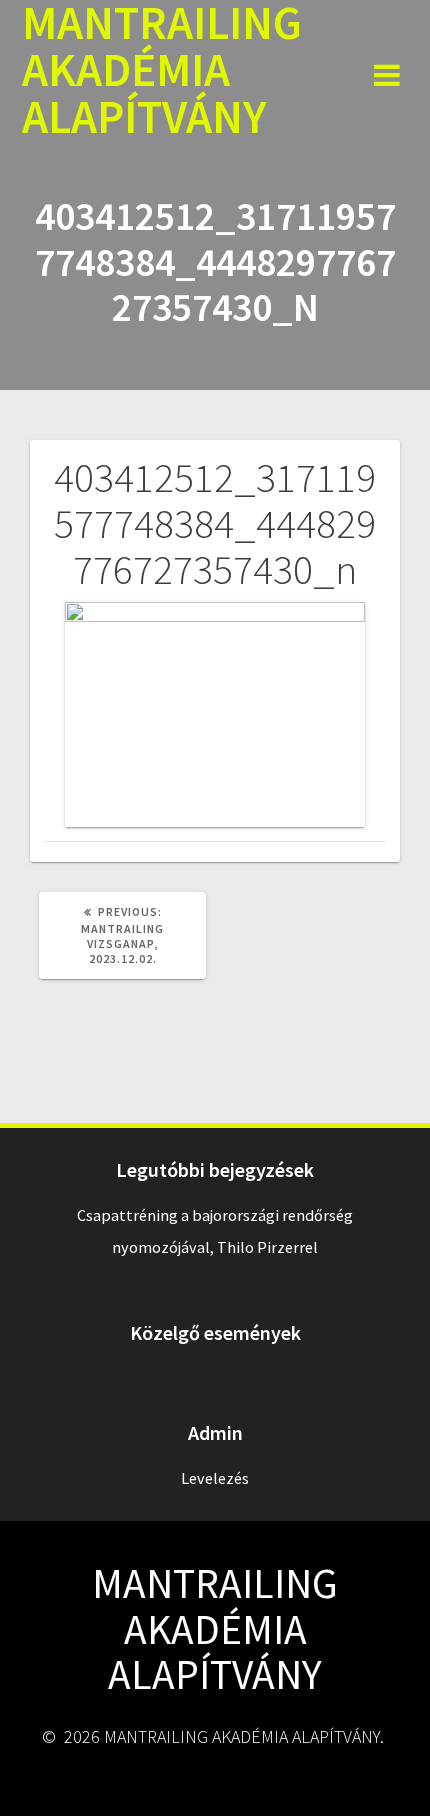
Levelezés (215, 1478)
